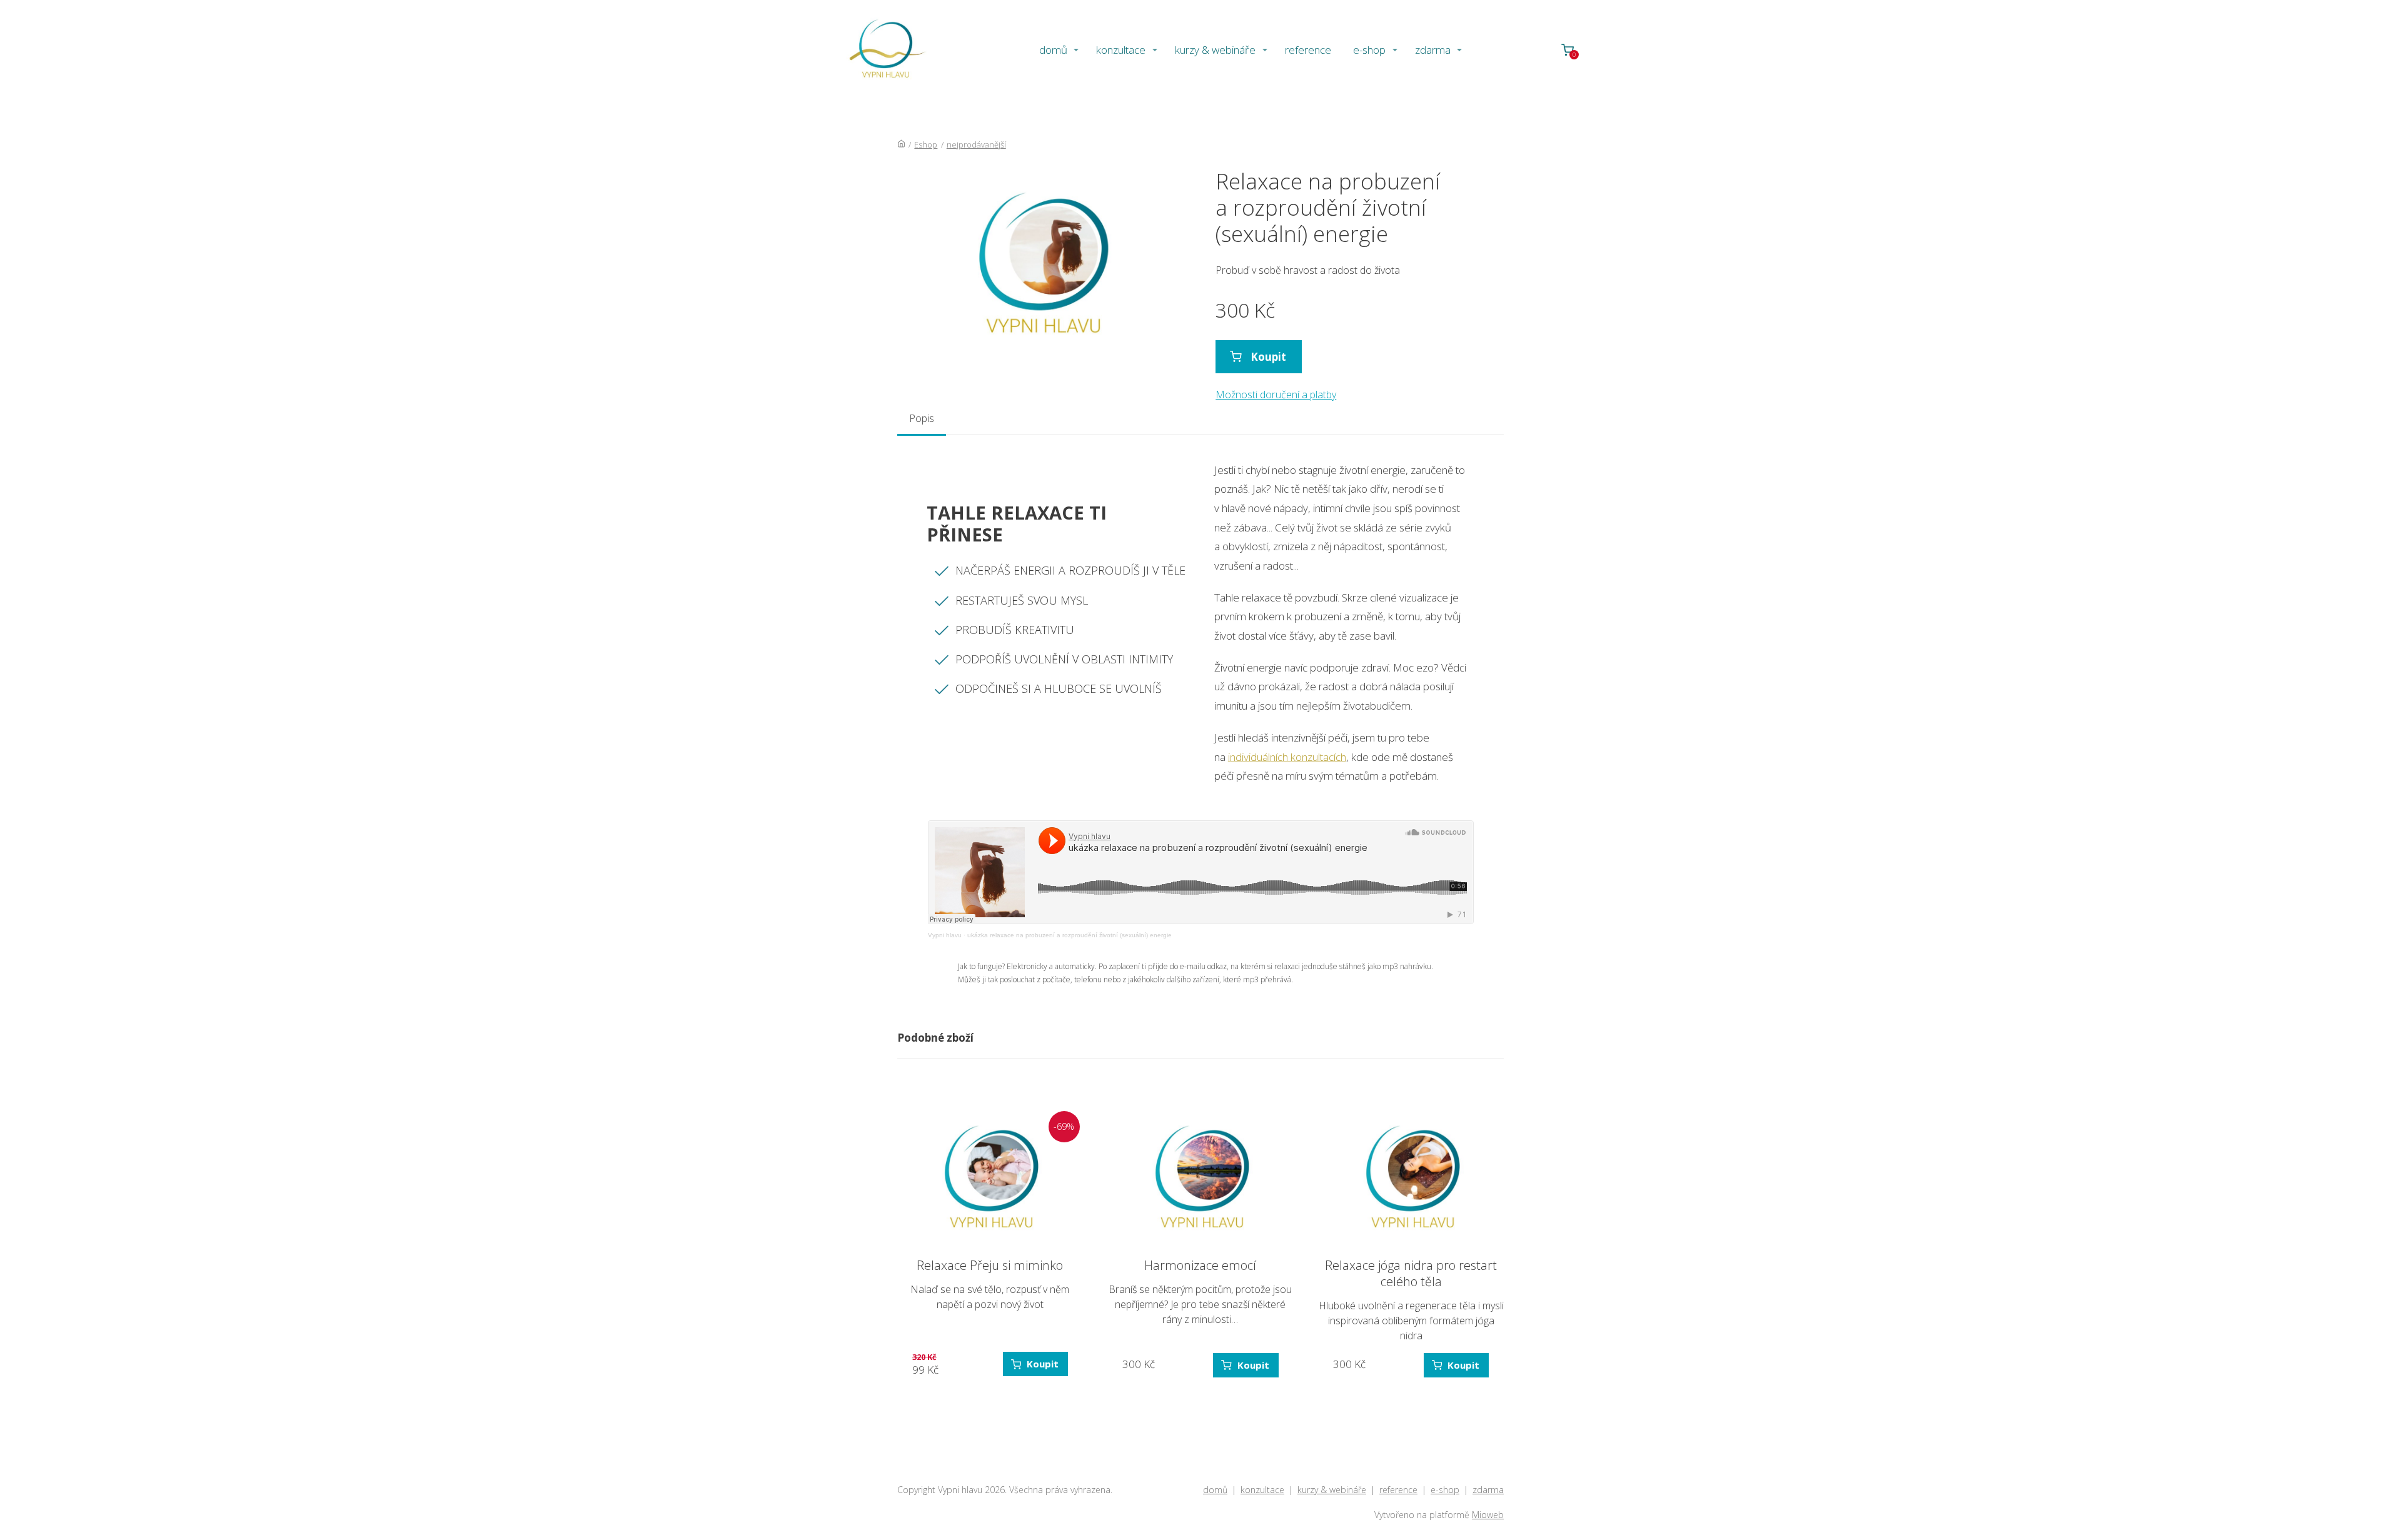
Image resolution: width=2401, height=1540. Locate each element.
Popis (922, 418)
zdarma (1433, 50)
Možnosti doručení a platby (1276, 395)
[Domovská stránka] (901, 144)
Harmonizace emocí (1200, 1265)
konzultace (1121, 50)
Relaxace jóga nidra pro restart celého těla (1411, 1273)
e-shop (1369, 50)
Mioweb (1488, 1515)
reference (1308, 50)
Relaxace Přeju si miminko (990, 1265)
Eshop (926, 144)
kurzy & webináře (1215, 50)
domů (1053, 50)
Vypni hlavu (945, 935)
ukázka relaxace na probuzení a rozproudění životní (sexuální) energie (1070, 935)
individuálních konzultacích (1287, 757)
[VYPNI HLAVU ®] (885, 50)
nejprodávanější (976, 144)
